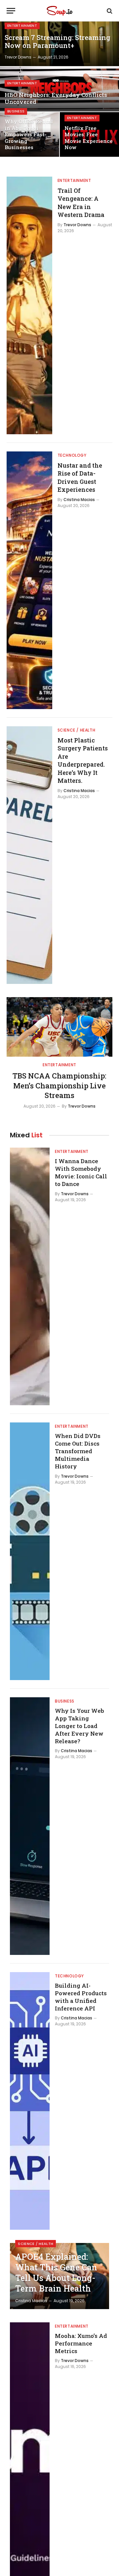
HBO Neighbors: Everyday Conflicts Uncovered (56, 98)
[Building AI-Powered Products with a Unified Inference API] (30, 2101)
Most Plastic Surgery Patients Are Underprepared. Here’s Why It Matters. (83, 760)
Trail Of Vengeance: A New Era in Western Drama (81, 203)
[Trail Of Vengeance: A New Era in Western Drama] (29, 305)
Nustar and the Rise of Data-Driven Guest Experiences (80, 477)
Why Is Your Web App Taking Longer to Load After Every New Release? (79, 1726)
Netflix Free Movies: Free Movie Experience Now (89, 138)
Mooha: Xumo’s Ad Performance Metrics (81, 2343)
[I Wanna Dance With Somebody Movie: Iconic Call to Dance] (30, 1276)
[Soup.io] (59, 11)
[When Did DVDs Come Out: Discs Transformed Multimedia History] (30, 1551)
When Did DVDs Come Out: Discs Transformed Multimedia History (78, 1451)
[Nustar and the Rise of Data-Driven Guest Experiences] (29, 580)
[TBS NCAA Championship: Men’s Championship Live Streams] (59, 1027)
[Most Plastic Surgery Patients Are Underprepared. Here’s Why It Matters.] (29, 855)
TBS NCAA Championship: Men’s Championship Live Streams (59, 1086)
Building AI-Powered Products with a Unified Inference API (81, 1997)
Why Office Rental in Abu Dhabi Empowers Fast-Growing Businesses (29, 134)
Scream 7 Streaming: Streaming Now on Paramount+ (58, 42)
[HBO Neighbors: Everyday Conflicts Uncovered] (59, 89)
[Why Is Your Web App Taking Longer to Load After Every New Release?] (30, 1826)
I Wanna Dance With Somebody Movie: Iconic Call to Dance (81, 1172)
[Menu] (11, 11)
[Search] (109, 11)
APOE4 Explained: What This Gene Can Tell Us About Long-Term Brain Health (56, 2273)
